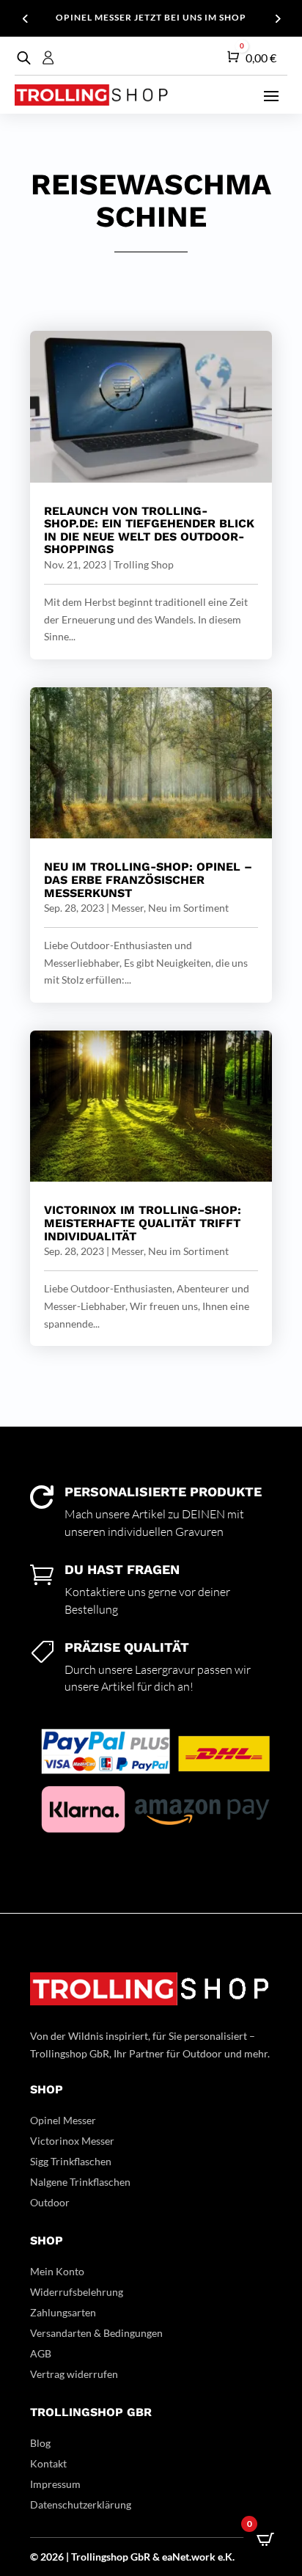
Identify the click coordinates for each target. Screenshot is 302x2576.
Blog (40, 2443)
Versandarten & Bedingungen (96, 2333)
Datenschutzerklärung (81, 2504)
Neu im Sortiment (188, 908)
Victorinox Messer (72, 2141)
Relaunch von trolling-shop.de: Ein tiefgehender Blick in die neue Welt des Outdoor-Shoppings (149, 530)
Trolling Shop (144, 564)
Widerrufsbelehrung (77, 2292)
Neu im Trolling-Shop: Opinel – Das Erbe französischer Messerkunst (148, 879)
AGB (41, 2353)
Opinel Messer (63, 2120)
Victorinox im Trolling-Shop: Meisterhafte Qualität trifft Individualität (143, 1223)
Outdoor (50, 2202)
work (205, 2557)
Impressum (55, 2484)
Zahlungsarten (63, 2312)
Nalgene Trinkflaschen (80, 2182)
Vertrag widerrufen (74, 2374)
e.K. (226, 2557)
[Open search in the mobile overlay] (22, 58)
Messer (128, 908)
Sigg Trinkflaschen (71, 2161)
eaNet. (177, 2557)
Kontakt (48, 2463)
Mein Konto (57, 2271)
